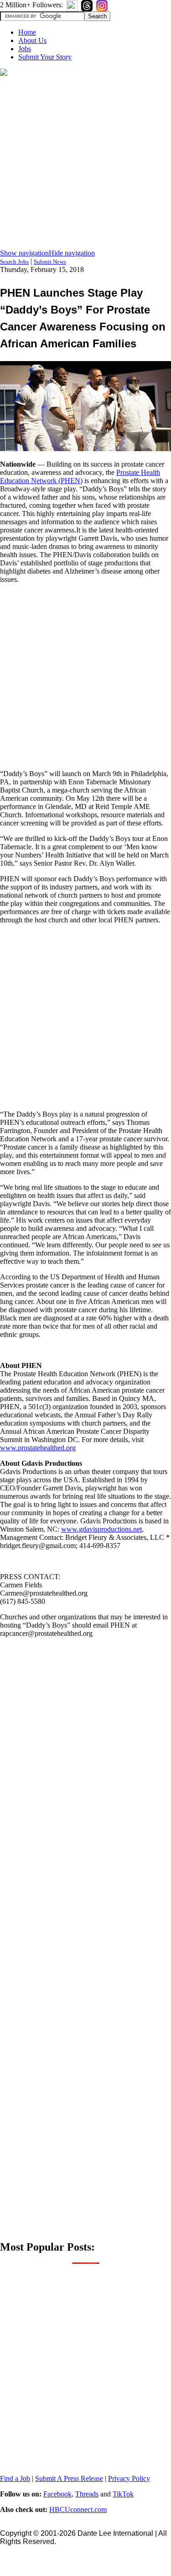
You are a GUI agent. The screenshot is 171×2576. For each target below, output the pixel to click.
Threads (87, 2494)
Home (27, 32)
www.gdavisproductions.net (101, 1529)
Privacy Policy (129, 2478)
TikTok (123, 2494)
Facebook (57, 2494)
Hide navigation (72, 253)
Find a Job (15, 2478)
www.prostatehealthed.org (38, 1448)
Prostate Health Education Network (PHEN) (80, 476)
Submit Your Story (45, 57)
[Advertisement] (85, 163)
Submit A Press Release (69, 2478)
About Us (32, 40)
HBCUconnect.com (78, 2509)
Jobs (25, 49)
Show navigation (24, 253)
